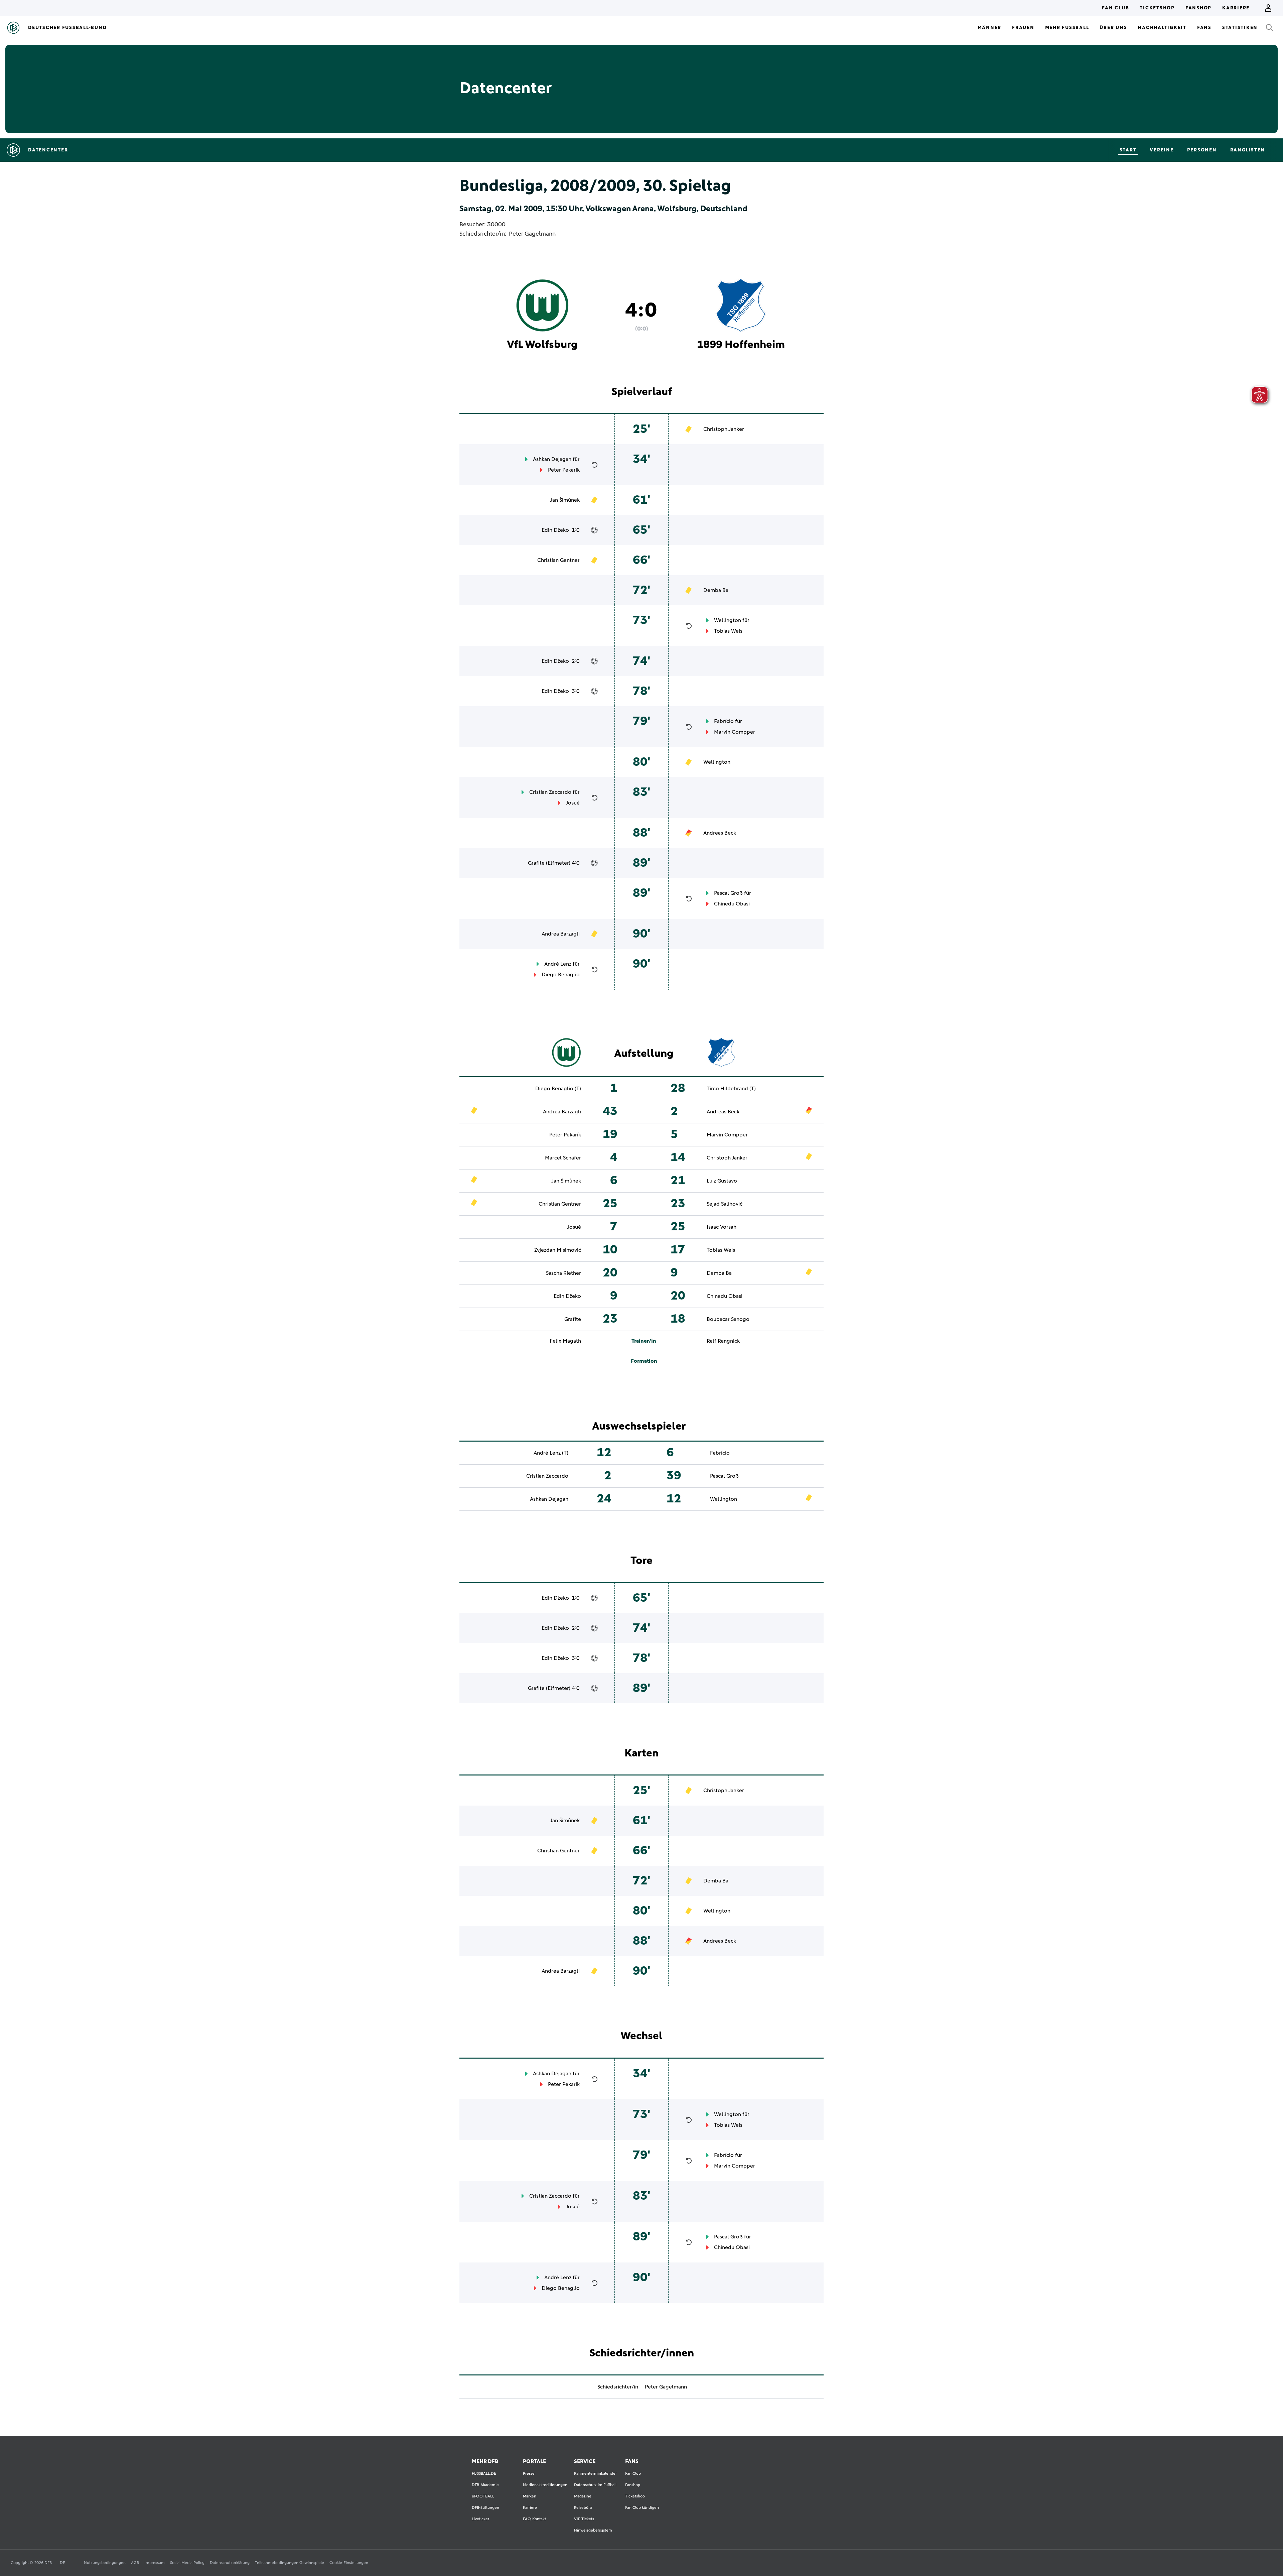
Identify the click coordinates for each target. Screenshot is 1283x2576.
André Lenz (558, 964)
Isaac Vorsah (722, 1227)
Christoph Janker (724, 429)
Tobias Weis (728, 631)
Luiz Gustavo (722, 1181)
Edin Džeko (555, 530)
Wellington (728, 620)
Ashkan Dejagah (552, 459)
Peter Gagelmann (532, 234)
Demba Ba (716, 590)
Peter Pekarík (564, 470)
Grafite (536, 863)
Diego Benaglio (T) (558, 1089)
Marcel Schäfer (563, 1158)
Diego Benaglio (561, 975)
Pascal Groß (728, 893)
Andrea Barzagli (561, 934)
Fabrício (724, 721)
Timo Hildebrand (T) (731, 1089)
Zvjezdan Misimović (558, 1250)
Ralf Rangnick (723, 1341)
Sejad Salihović (725, 1204)
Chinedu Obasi (732, 904)
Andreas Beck (720, 833)
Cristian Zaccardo (550, 792)
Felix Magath (565, 1341)
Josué (573, 803)
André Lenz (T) (551, 1453)
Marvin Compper (735, 732)
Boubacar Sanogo (728, 1319)
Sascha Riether (563, 1273)
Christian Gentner (558, 560)
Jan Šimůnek (565, 500)
